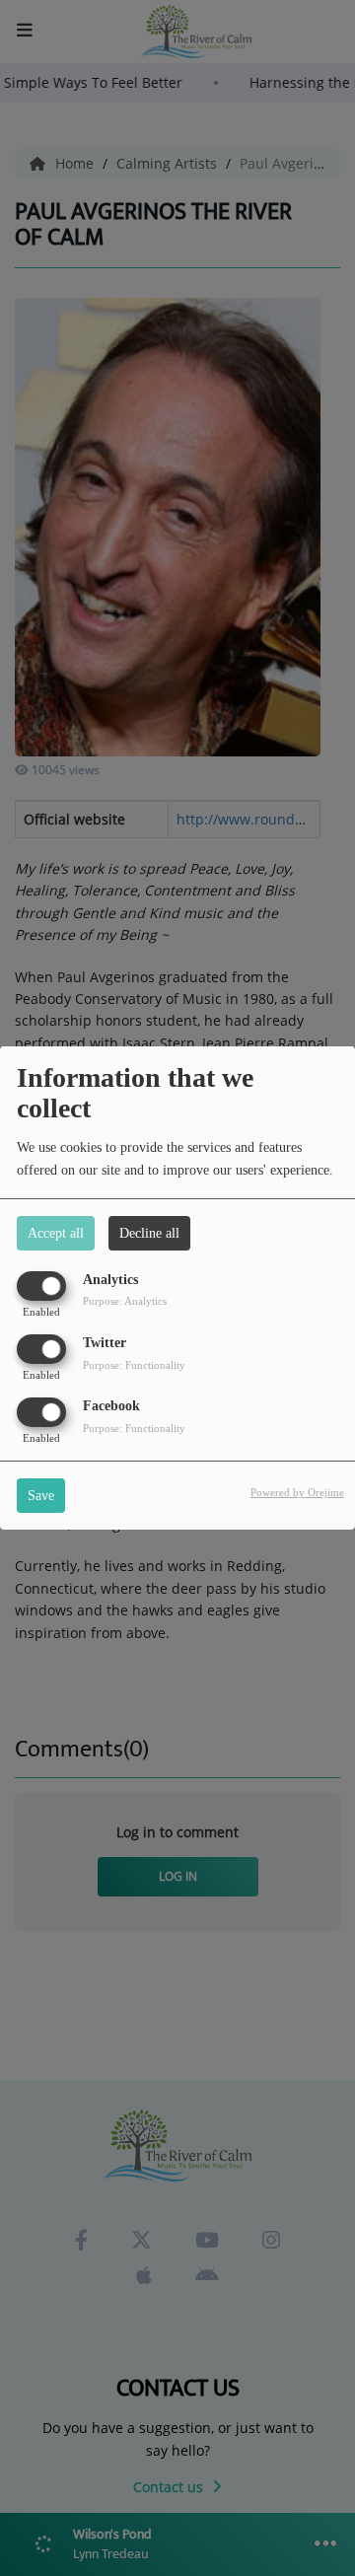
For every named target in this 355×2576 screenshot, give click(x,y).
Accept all (56, 1233)
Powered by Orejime (297, 1492)
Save (41, 1496)
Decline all (149, 1233)
